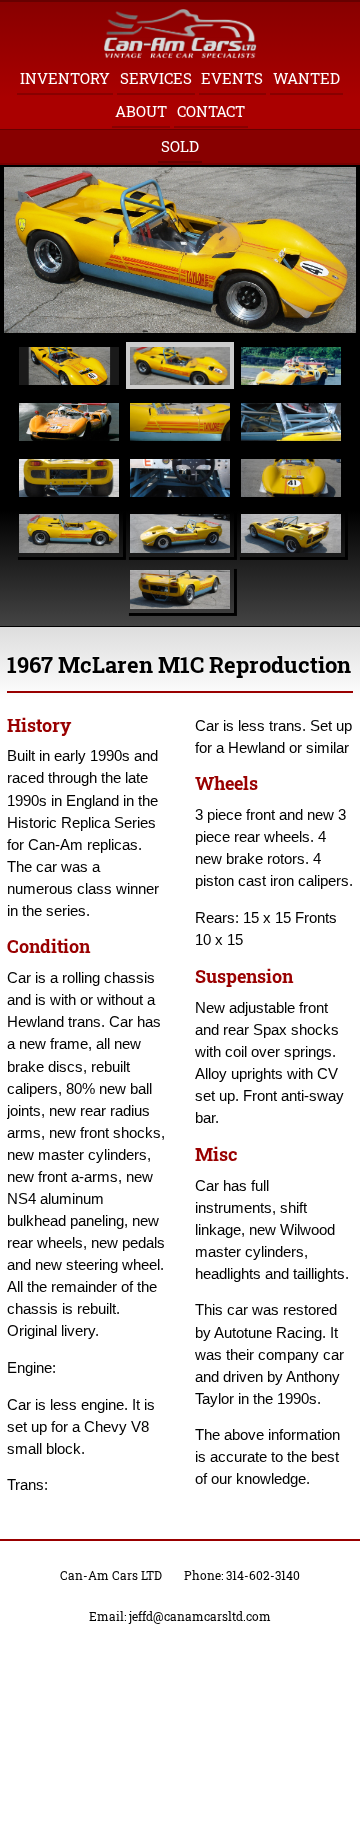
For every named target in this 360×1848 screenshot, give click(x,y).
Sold (180, 146)
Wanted (306, 78)
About (141, 111)
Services (156, 78)
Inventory (65, 78)
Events (232, 78)
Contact (211, 111)
